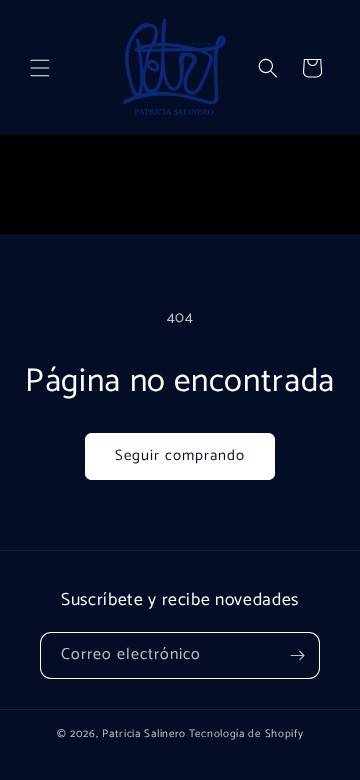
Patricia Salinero (144, 734)
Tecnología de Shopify (246, 734)
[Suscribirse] (297, 655)
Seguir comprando (180, 455)
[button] (40, 68)
